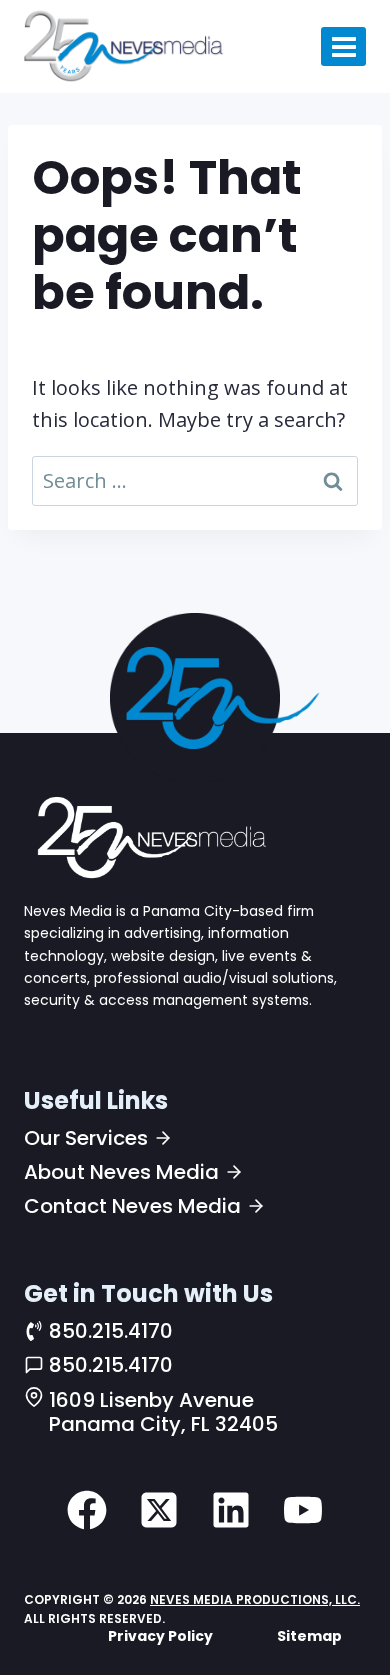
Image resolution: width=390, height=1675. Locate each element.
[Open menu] (343, 46)
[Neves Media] (149, 837)
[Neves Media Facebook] (87, 1510)
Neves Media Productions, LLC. (255, 1599)
